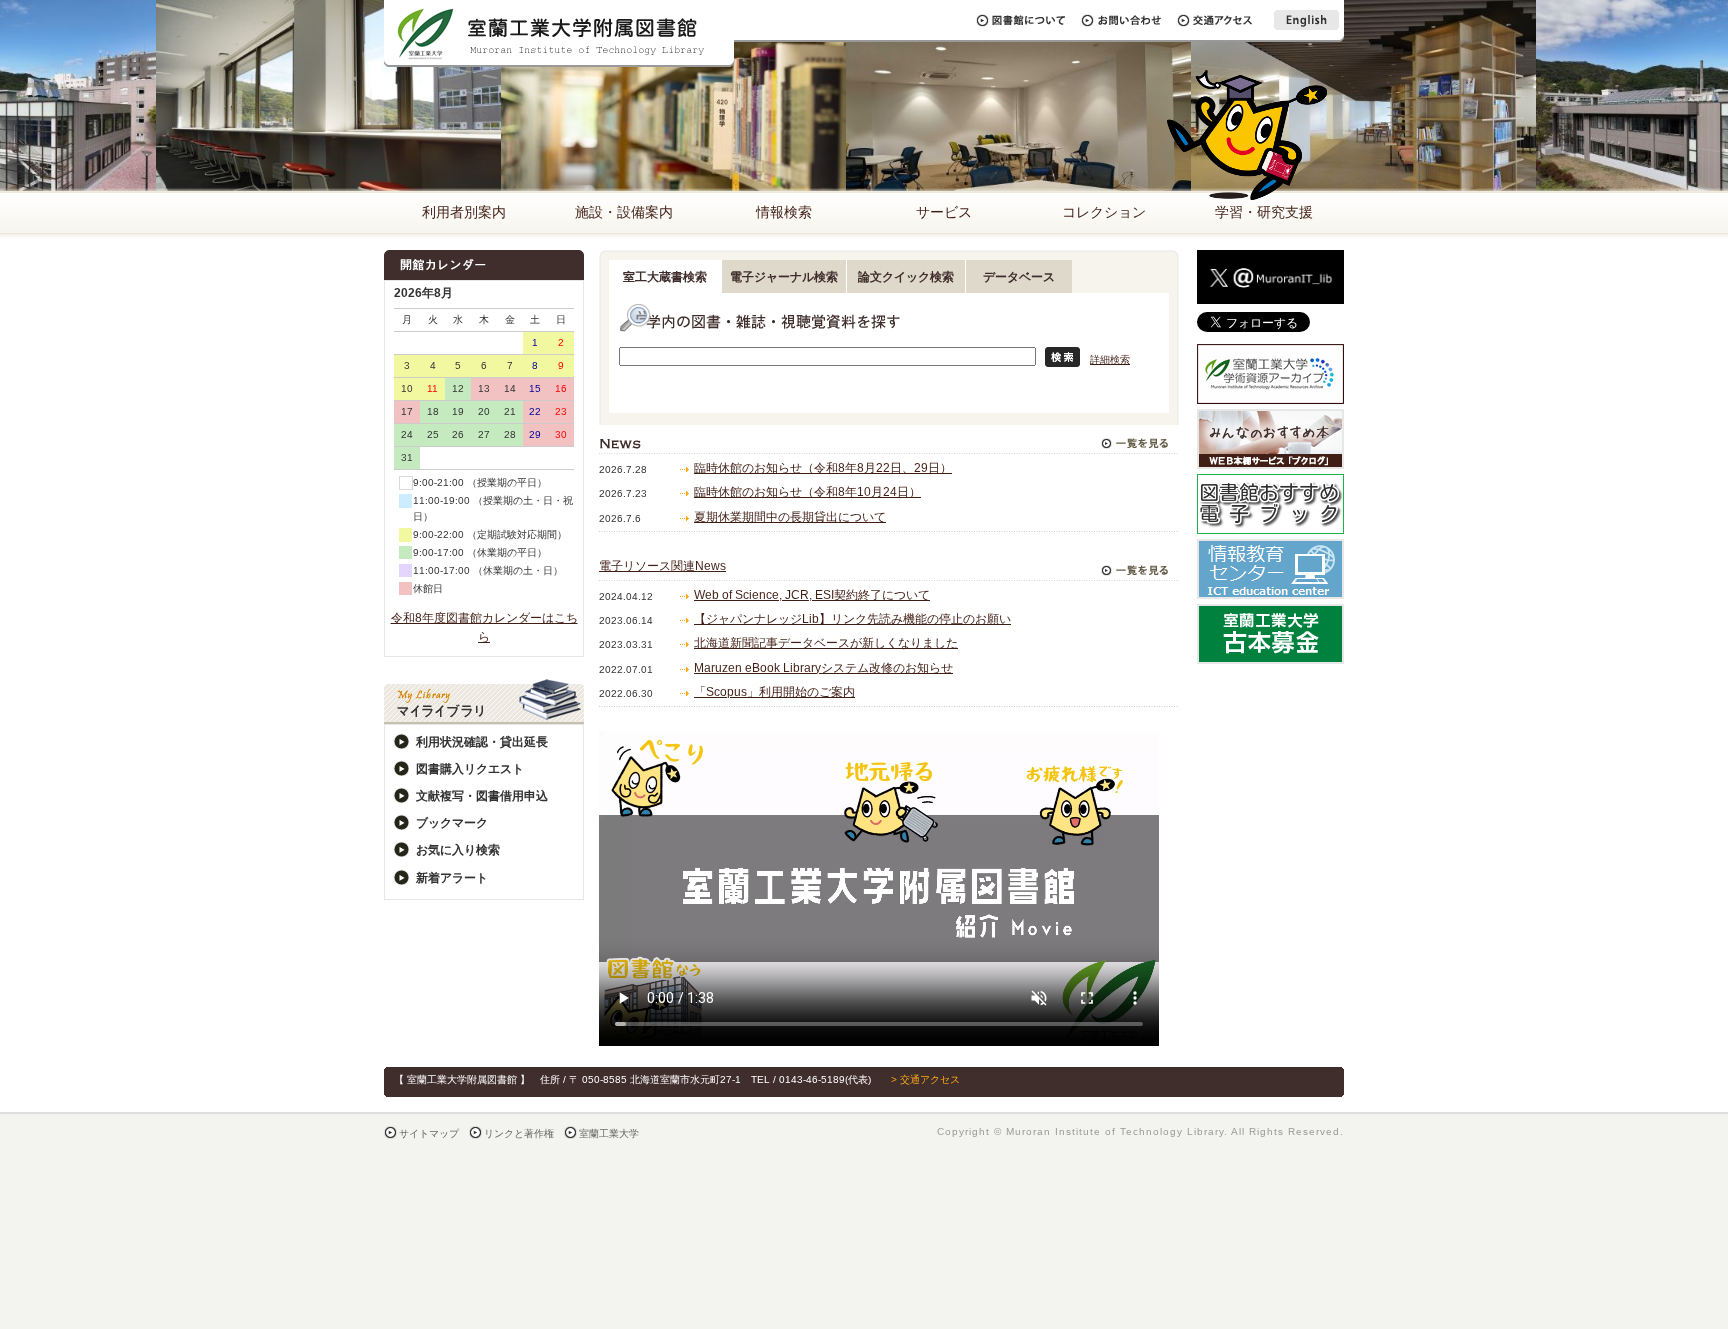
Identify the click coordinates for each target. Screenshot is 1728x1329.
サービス (944, 212)
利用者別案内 (464, 212)
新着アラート (452, 878)
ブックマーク (452, 823)
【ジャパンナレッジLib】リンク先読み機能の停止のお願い (852, 619)
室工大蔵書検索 (665, 277)
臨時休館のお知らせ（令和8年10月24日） (807, 492)
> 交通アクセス (925, 1079)
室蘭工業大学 (609, 1133)
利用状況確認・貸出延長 (482, 742)
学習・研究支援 (1264, 212)
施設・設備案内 (624, 212)
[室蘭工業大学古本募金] (1270, 653)
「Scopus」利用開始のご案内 (774, 692)
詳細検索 (1110, 359)
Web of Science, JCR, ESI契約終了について (812, 595)
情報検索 (784, 212)
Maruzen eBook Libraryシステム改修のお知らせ (823, 668)
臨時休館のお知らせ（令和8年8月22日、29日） (823, 468)
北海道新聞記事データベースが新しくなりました (826, 643)
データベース (1019, 277)
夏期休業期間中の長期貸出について (790, 517)
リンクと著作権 (519, 1133)
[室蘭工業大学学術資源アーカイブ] (1270, 393)
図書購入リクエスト (470, 769)
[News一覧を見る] (1135, 439)
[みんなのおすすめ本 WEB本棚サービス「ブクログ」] (1270, 458)
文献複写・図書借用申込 (482, 796)
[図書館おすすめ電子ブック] (1270, 523)
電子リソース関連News (662, 566)
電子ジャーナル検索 (784, 277)
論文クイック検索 (906, 277)
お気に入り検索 (458, 850)
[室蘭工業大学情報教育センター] (1270, 588)
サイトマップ (429, 1133)
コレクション (1104, 212)
